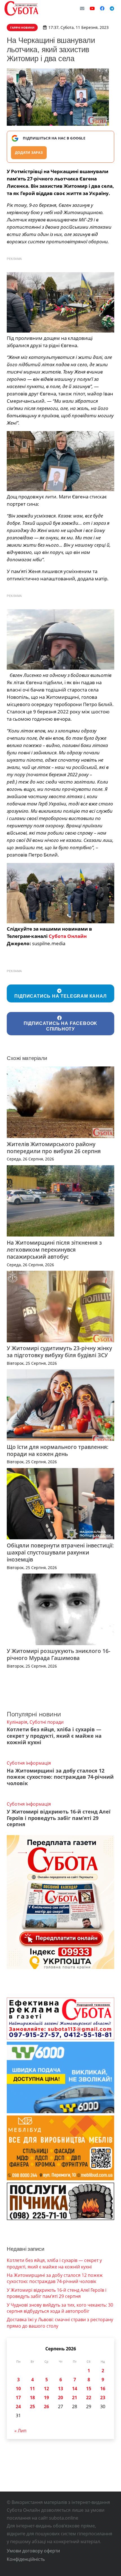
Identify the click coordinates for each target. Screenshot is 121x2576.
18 (32, 2398)
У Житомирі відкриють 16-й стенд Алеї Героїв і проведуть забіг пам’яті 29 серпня (59, 1818)
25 (32, 2406)
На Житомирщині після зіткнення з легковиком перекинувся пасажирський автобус (54, 1250)
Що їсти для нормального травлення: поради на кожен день (58, 1450)
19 (46, 2398)
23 (103, 2398)
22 (89, 2398)
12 (46, 2389)
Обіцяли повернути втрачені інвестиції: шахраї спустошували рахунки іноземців (60, 1552)
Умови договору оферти (33, 2551)
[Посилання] (21, 8)
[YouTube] (92, 8)
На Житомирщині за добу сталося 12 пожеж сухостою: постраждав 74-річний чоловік (60, 1777)
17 (18, 2398)
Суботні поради (47, 1722)
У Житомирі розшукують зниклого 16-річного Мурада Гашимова (59, 1654)
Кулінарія (17, 1722)
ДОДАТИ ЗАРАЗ (29, 153)
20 (60, 2398)
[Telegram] (112, 8)
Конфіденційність (26, 2559)
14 (75, 2389)
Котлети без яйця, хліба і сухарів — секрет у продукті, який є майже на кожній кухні (54, 1736)
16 (103, 2389)
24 (18, 2406)
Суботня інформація (29, 1763)
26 (46, 2406)
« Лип (20, 2431)
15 (89, 2389)
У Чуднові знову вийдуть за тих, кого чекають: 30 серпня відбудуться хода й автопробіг (60, 2308)
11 (32, 2389)
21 (75, 2398)
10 (18, 2389)
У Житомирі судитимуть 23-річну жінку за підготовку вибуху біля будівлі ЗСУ (59, 1352)
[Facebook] (102, 8)
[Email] (82, 8)
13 (60, 2389)
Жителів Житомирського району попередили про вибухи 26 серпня (54, 1148)
